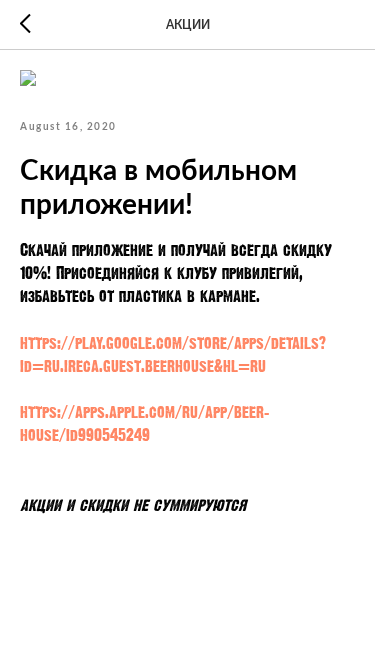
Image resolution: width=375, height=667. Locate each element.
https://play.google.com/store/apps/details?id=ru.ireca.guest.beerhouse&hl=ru (173, 354)
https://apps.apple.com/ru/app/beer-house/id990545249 (144, 423)
